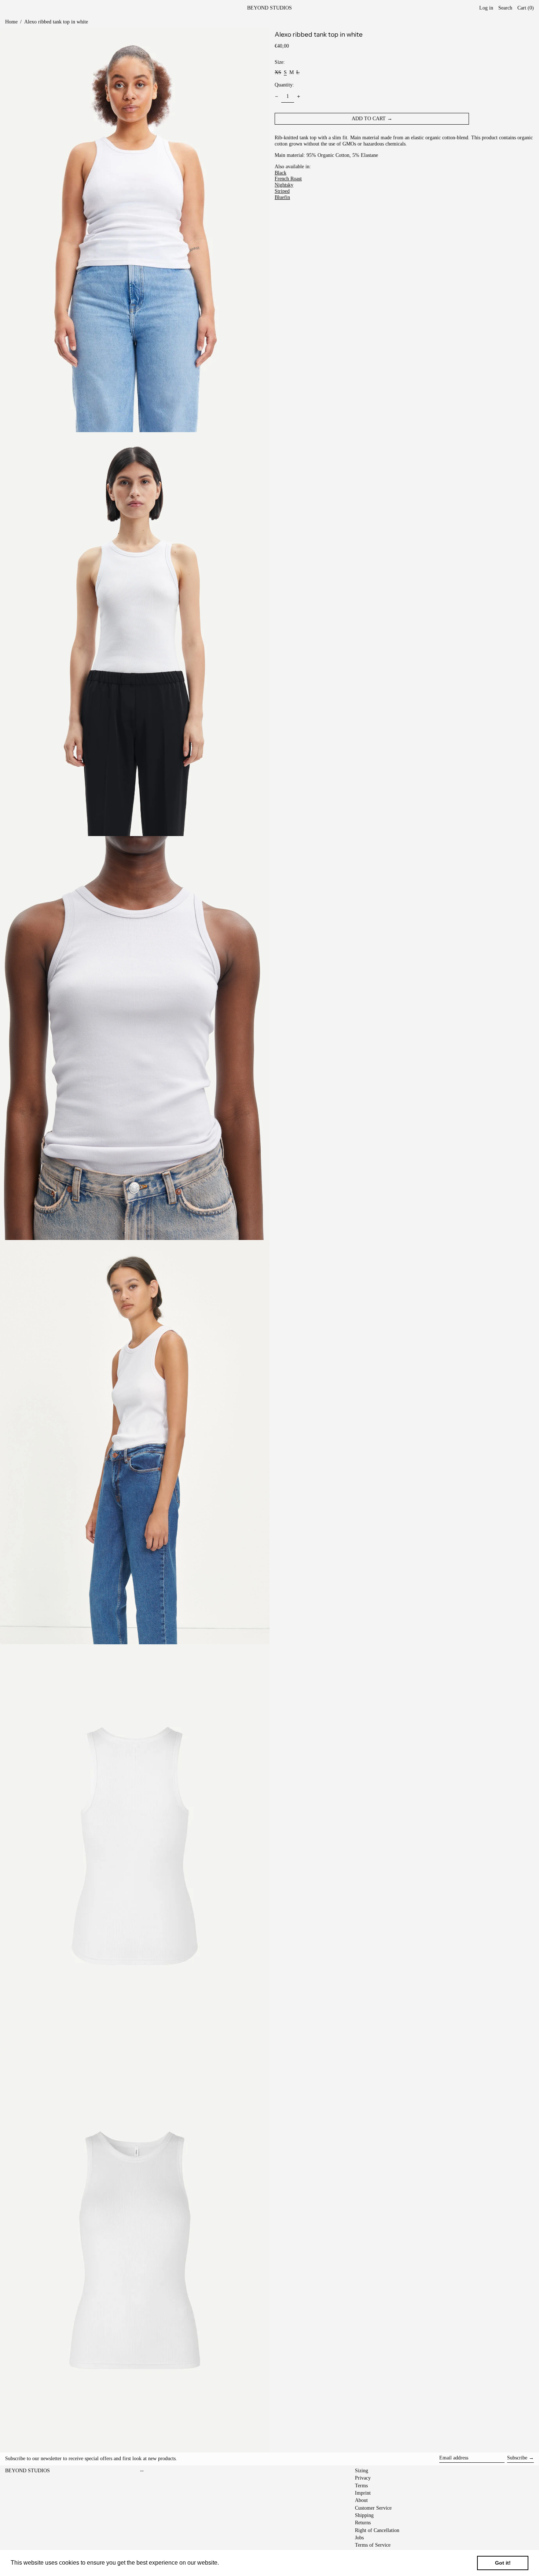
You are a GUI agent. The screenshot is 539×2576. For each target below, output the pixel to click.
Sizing (362, 2471)
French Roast (288, 179)
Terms (361, 2486)
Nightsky (284, 185)
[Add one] (299, 97)
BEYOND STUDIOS (269, 8)
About (361, 2500)
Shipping (364, 2515)
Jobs (359, 2538)
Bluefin (282, 197)
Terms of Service (373, 2545)
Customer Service (373, 2508)
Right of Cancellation (377, 2530)
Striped (282, 191)
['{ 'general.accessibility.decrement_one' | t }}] (277, 97)
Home (11, 22)
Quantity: (284, 85)
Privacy (363, 2478)
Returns (363, 2523)
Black (280, 173)
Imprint (363, 2493)
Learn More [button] (236, 2563)
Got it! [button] (503, 2563)
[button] (526, 8)
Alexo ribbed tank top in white (56, 22)
